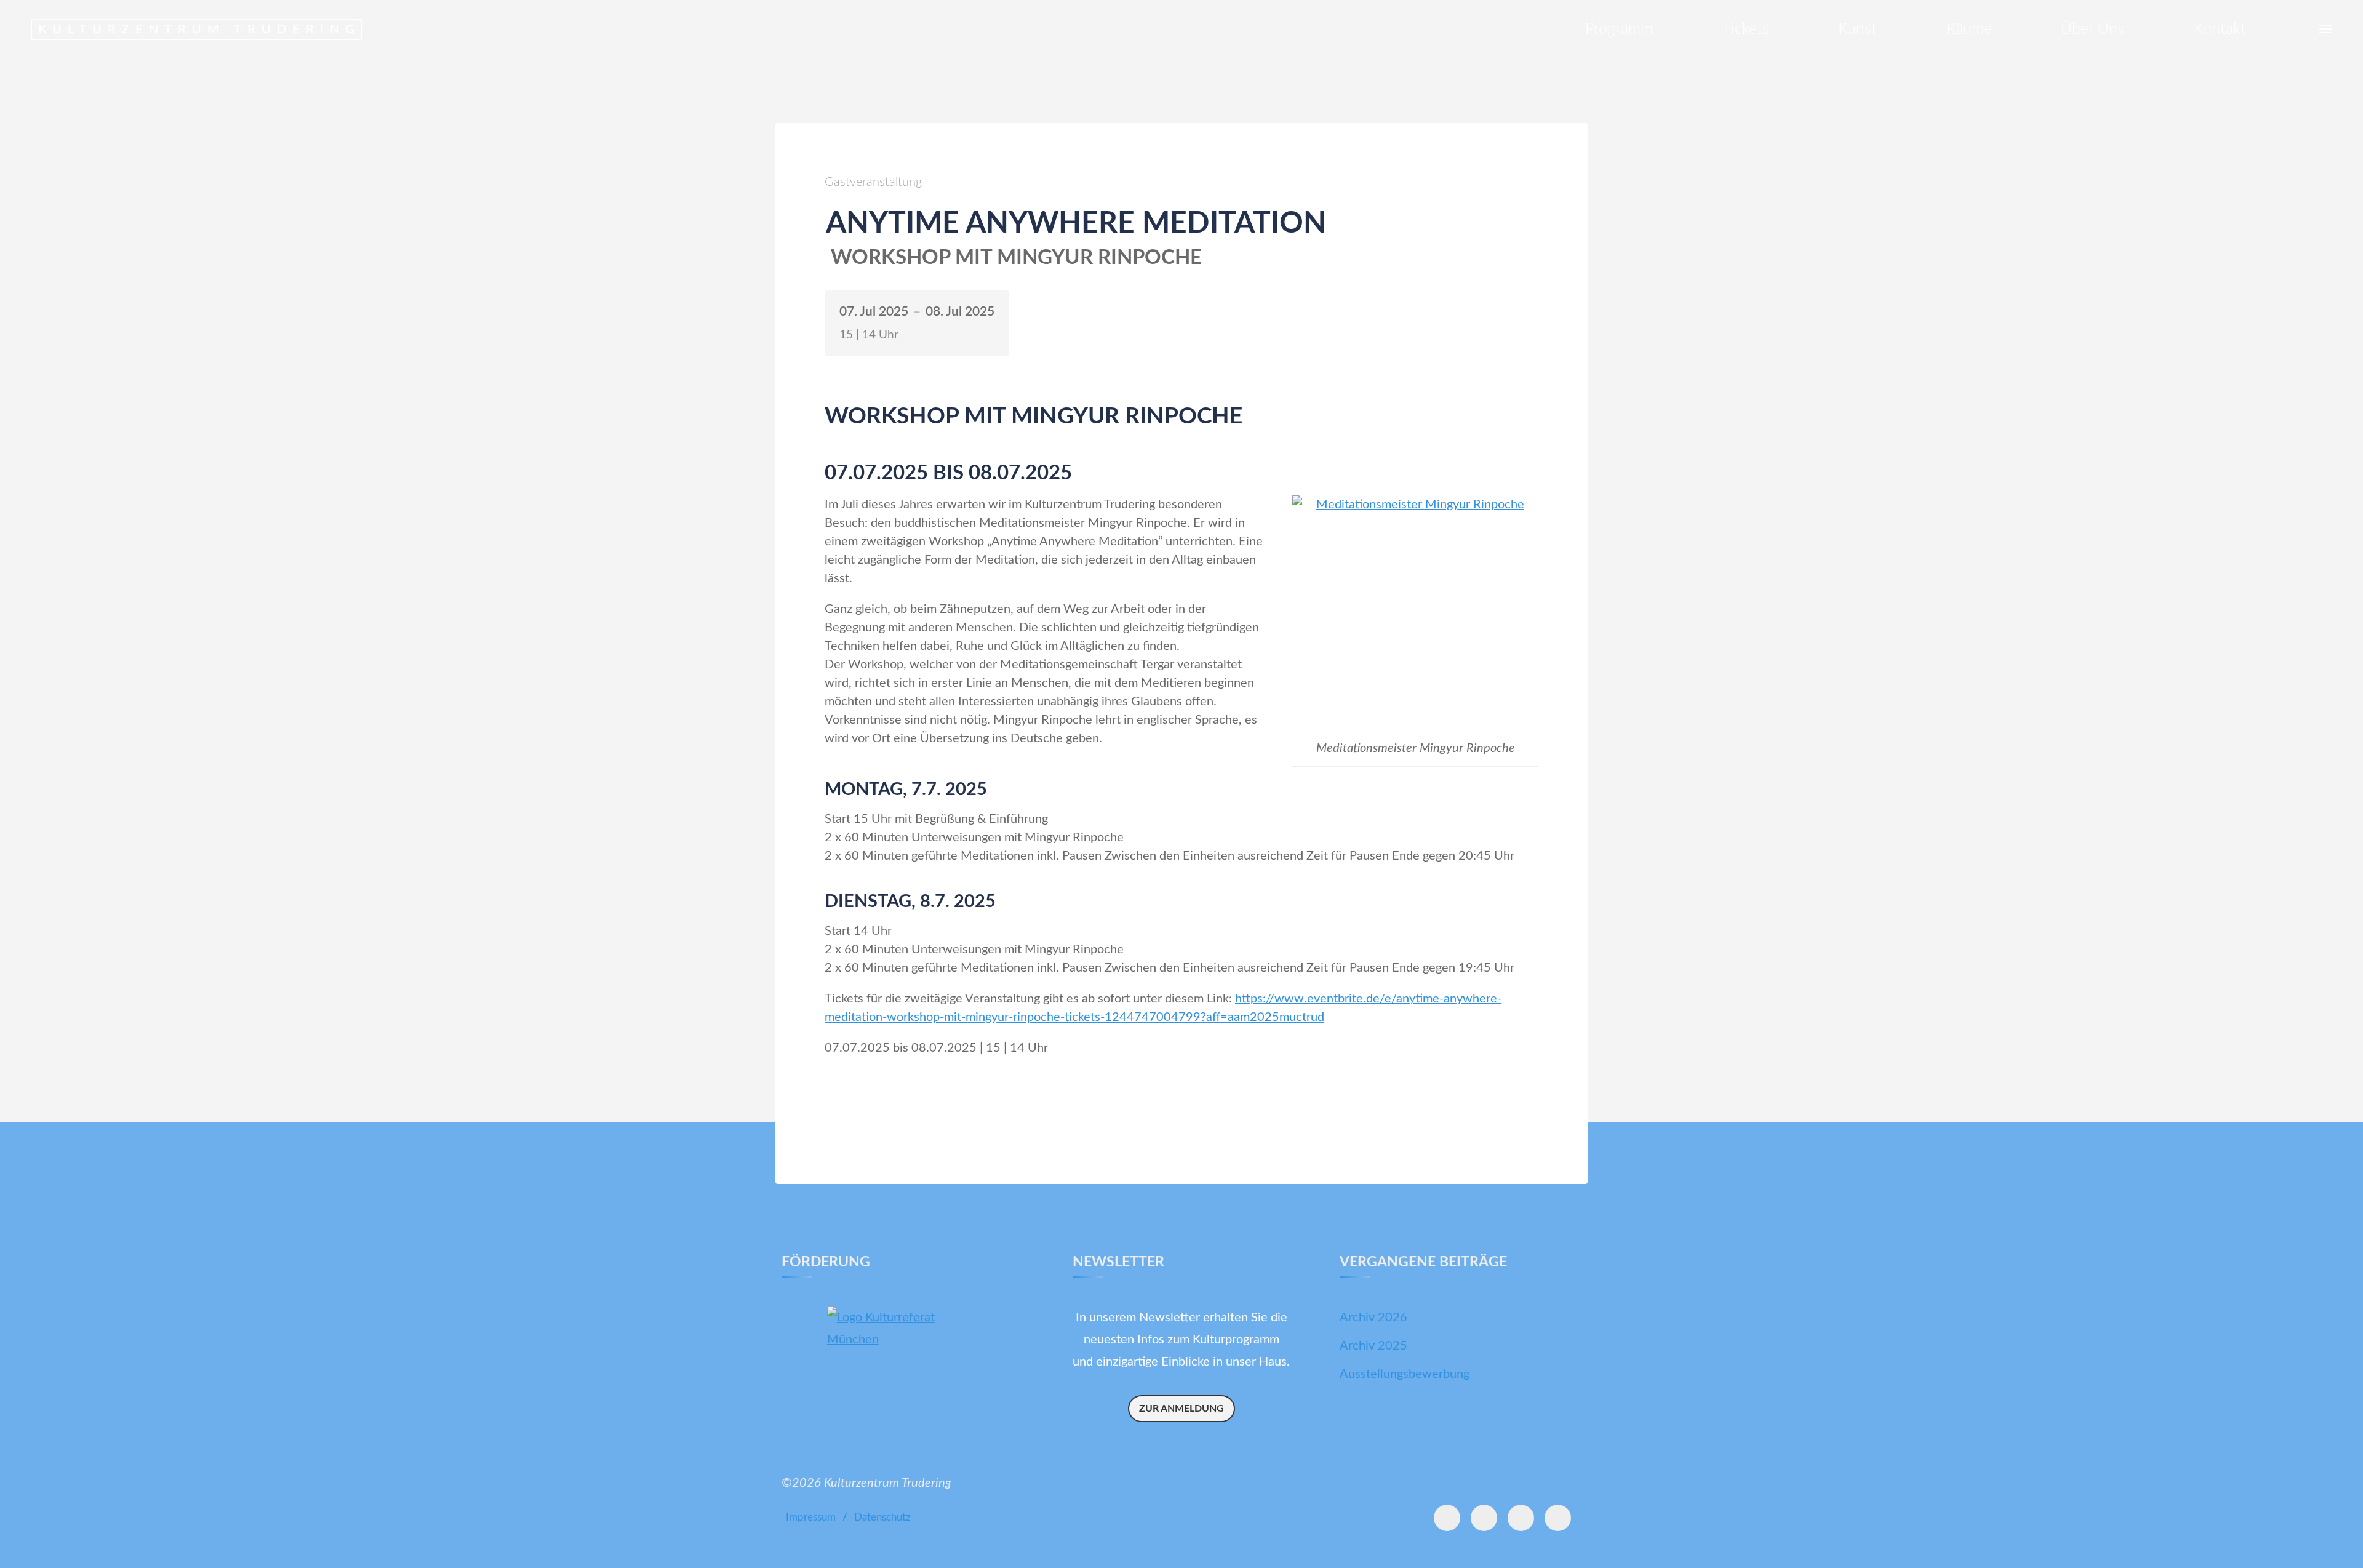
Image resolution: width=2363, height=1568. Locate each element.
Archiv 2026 (1373, 1318)
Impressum (811, 1518)
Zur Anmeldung (1181, 1409)
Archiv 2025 (1373, 1346)
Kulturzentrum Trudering (199, 30)
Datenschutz (882, 1518)
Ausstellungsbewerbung (1405, 1374)
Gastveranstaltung (873, 182)
